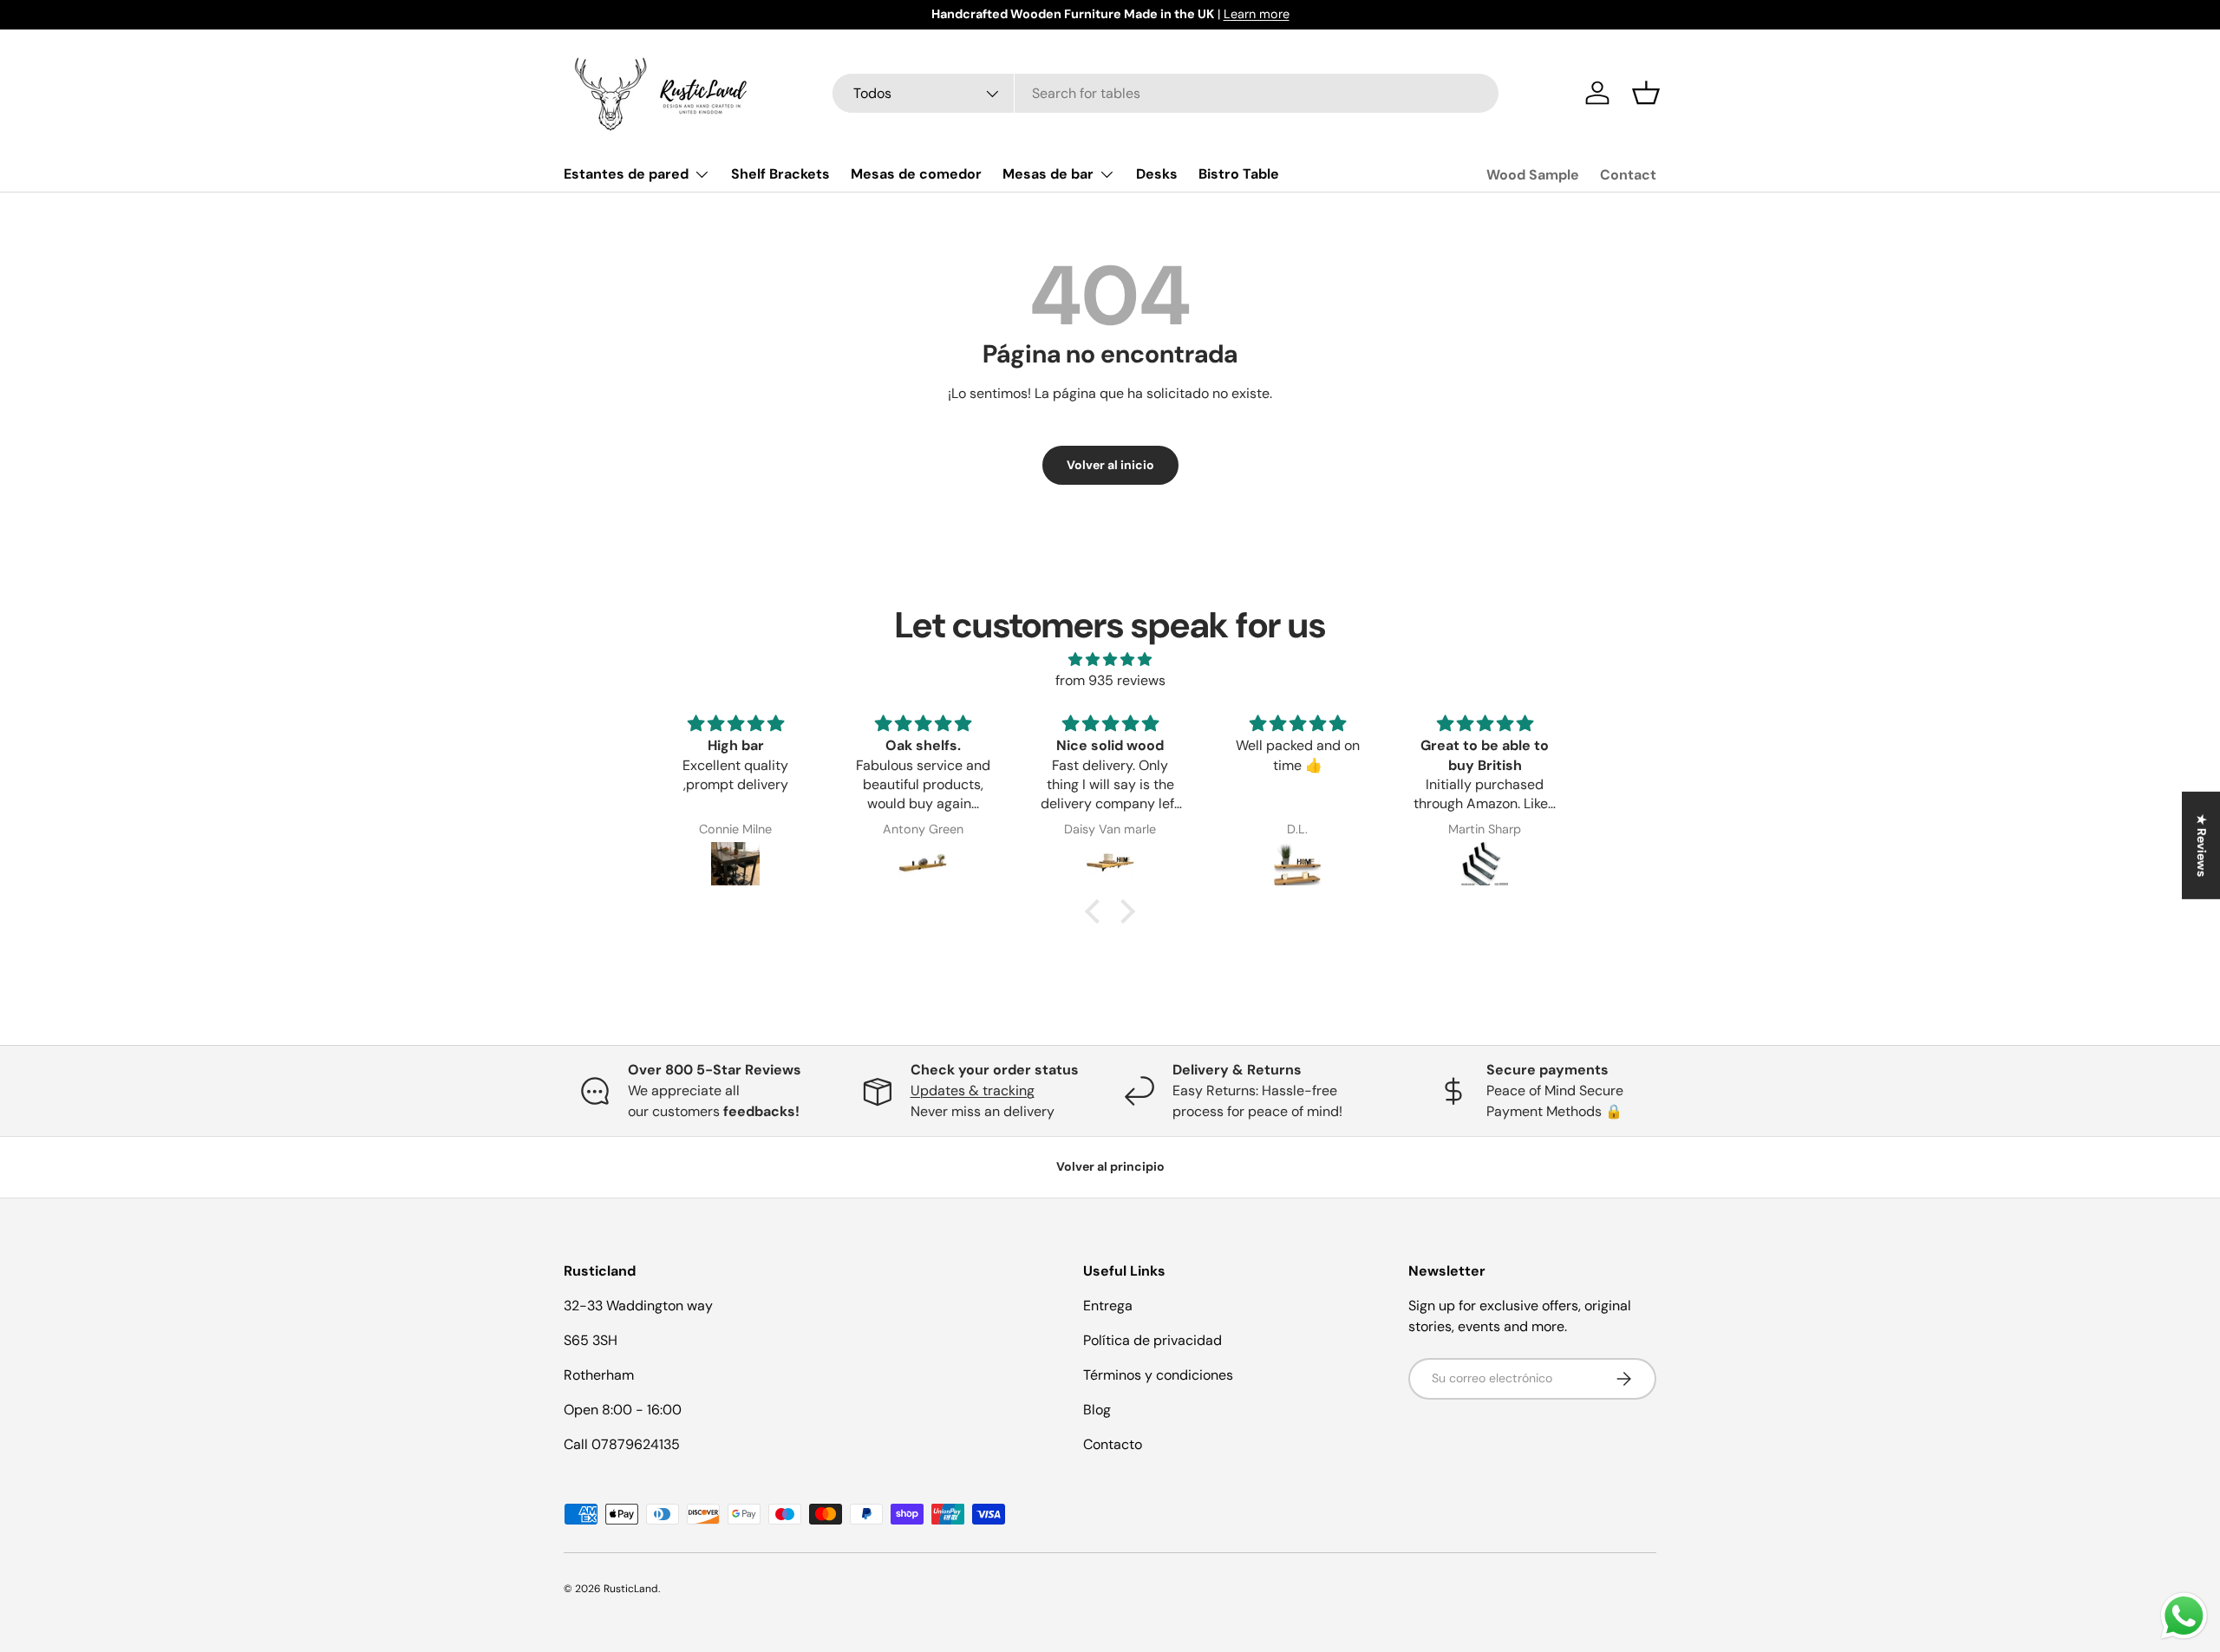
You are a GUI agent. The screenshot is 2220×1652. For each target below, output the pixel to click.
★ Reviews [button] (2202, 845)
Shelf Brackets (780, 174)
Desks (1157, 174)
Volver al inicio (1110, 465)
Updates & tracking (973, 1090)
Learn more (1257, 14)
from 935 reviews (1110, 680)
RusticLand (631, 1589)
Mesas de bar (1048, 174)
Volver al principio (1110, 1166)
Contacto (1113, 1444)
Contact (1628, 175)
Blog (1097, 1410)
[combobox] (1166, 93)
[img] (1110, 659)
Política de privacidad (1152, 1340)
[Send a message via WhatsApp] (2184, 1616)
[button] (1646, 93)
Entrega (1108, 1306)
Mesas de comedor (916, 174)
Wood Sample (1533, 175)
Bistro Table (1239, 174)
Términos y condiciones (1158, 1375)
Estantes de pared (626, 174)
